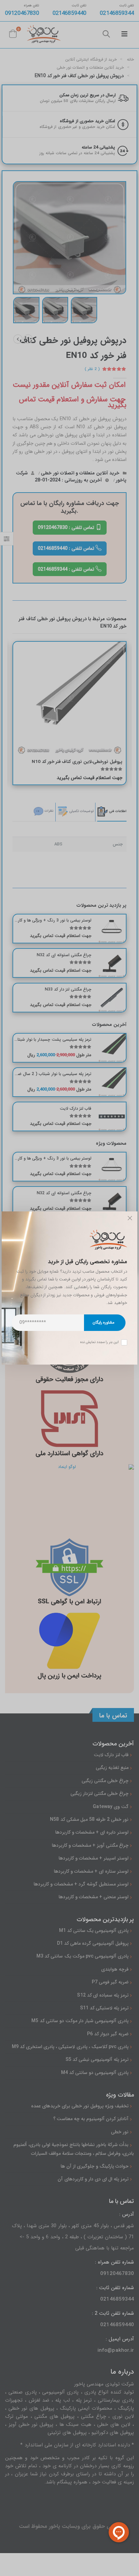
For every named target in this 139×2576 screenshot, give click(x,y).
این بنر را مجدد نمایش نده (100, 1342)
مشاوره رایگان (103, 1323)
